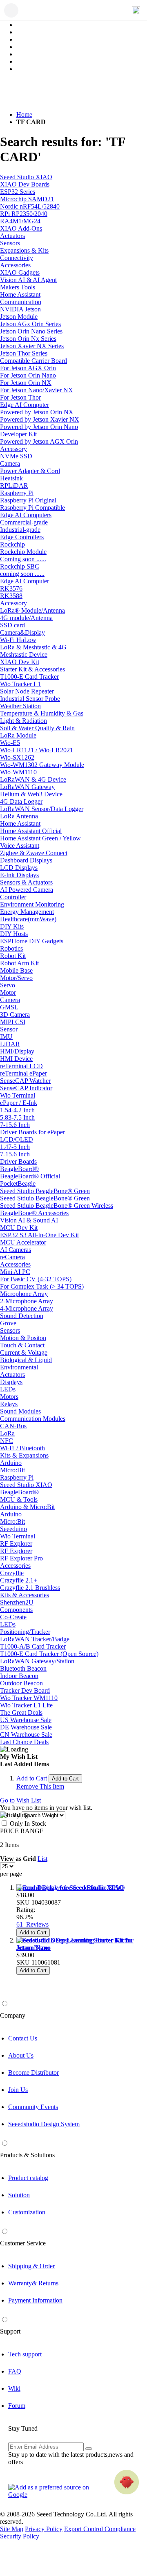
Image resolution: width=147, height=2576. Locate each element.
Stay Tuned (23, 2428)
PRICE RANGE (22, 1831)
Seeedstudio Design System (44, 2124)
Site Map (12, 2529)
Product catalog (28, 2178)
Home (24, 114)
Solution (19, 2195)
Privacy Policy (44, 2529)
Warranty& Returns (33, 2283)
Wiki (14, 2388)
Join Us (18, 2090)
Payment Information (35, 2300)
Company (13, 2015)
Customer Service (23, 2243)
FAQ (15, 2371)
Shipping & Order (31, 2266)
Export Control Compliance (100, 2529)
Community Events (33, 2107)
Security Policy (20, 2536)
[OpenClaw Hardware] (127, 2482)
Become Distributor (33, 2073)
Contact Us (23, 2038)
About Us (21, 2055)
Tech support (25, 2354)
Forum (17, 2406)
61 (32, 1924)
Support (10, 2331)
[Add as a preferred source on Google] (53, 2491)
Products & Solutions (27, 2155)
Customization (27, 2212)
